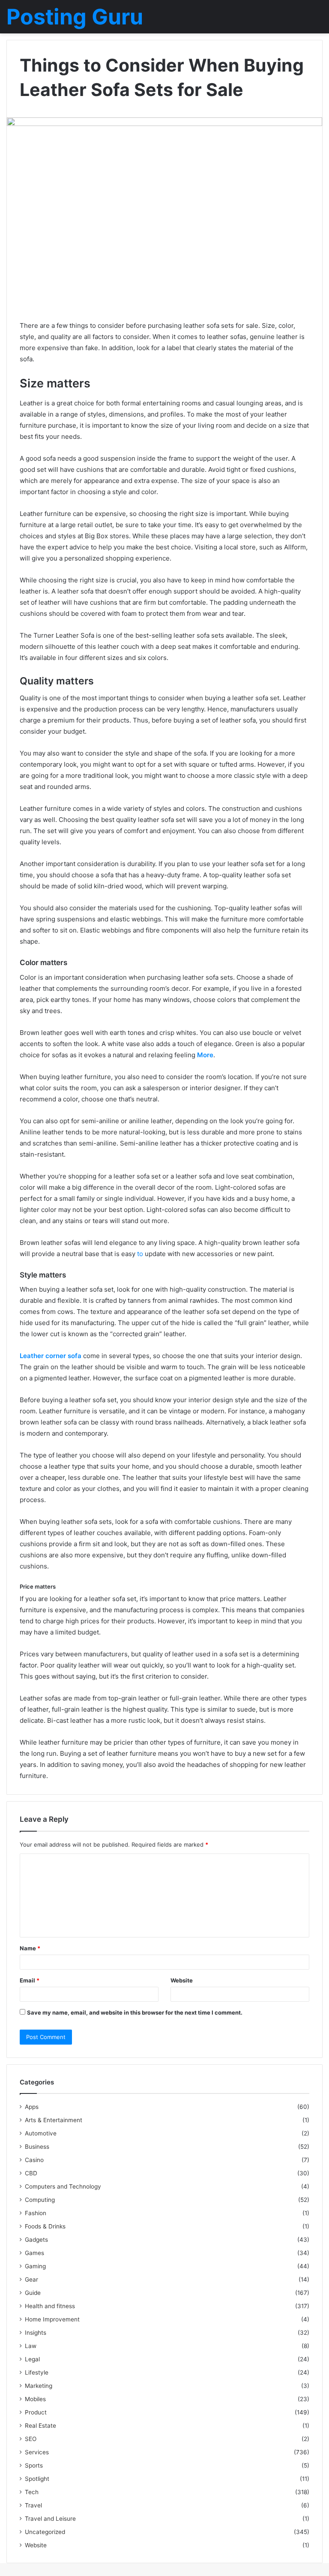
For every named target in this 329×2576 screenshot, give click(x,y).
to (140, 1254)
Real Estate (40, 2426)
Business (37, 2147)
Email (30, 1980)
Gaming (35, 2266)
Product (36, 2412)
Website (182, 1980)
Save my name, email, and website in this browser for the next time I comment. (135, 2012)
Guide (33, 2293)
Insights (36, 2333)
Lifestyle (37, 2372)
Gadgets (36, 2240)
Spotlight (37, 2479)
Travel (33, 2505)
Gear (31, 2279)
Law (31, 2346)
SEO (31, 2439)
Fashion (36, 2213)
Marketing (39, 2386)
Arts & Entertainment (54, 2120)
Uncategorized (45, 2532)
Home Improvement (52, 2319)
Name (30, 1948)
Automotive (41, 2133)
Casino (34, 2160)
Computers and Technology (63, 2186)
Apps (32, 2107)
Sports (34, 2465)
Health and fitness (50, 2306)
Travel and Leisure (50, 2519)
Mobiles (35, 2399)
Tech (32, 2492)
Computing (40, 2200)
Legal (32, 2359)
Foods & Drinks (45, 2226)
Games (34, 2253)
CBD (31, 2173)
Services (37, 2452)
